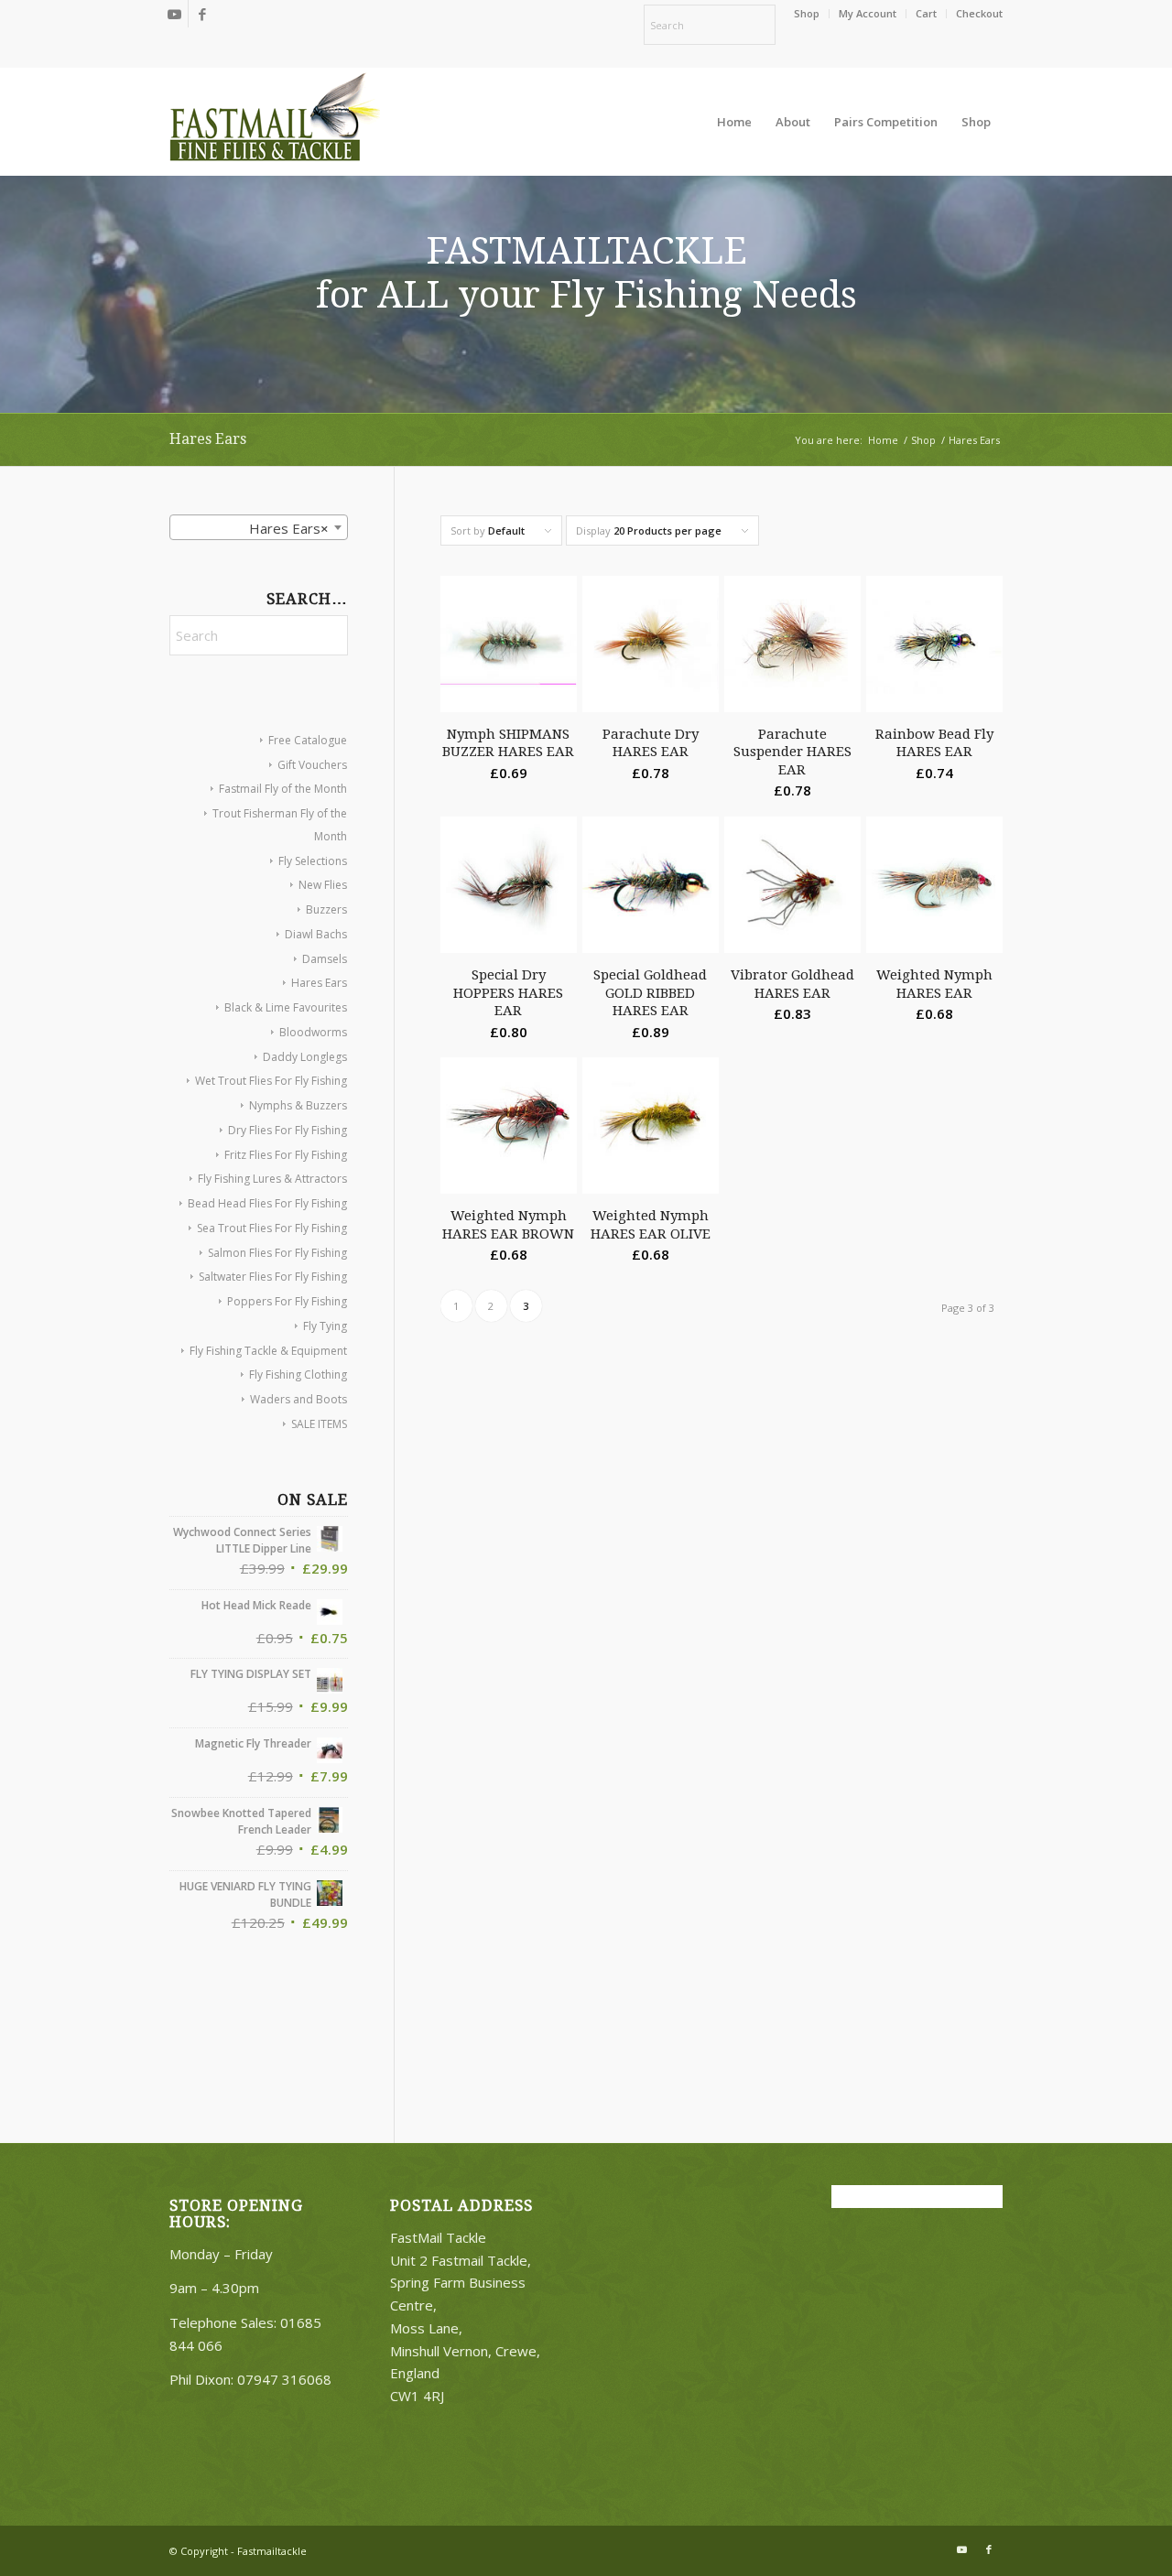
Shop (807, 13)
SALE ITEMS (319, 1424)
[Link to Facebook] (202, 14)
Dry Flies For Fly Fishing (288, 1130)
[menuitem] (807, 14)
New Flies (323, 885)
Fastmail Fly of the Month (283, 789)
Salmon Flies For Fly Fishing (277, 1253)
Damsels (325, 959)
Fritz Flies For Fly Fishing (286, 1155)
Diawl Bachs (316, 934)
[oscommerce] (275, 122)
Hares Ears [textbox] (289, 528)
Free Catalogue (308, 740)
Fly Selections (313, 861)
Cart (926, 13)
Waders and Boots (298, 1399)
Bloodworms (313, 1032)
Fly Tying (325, 1326)
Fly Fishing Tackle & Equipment (268, 1351)
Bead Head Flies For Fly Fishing (267, 1203)
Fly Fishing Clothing (298, 1375)
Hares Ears (319, 983)
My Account (868, 13)
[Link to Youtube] (174, 14)
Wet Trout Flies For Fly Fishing (271, 1081)
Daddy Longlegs (305, 1057)
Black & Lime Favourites (286, 1007)
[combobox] (259, 527)
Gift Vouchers (312, 765)
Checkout (979, 13)
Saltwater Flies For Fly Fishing (273, 1277)
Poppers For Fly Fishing (287, 1301)
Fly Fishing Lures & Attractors (272, 1179)
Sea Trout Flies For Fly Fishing (272, 1228)
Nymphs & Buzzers (298, 1105)
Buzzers (326, 909)
